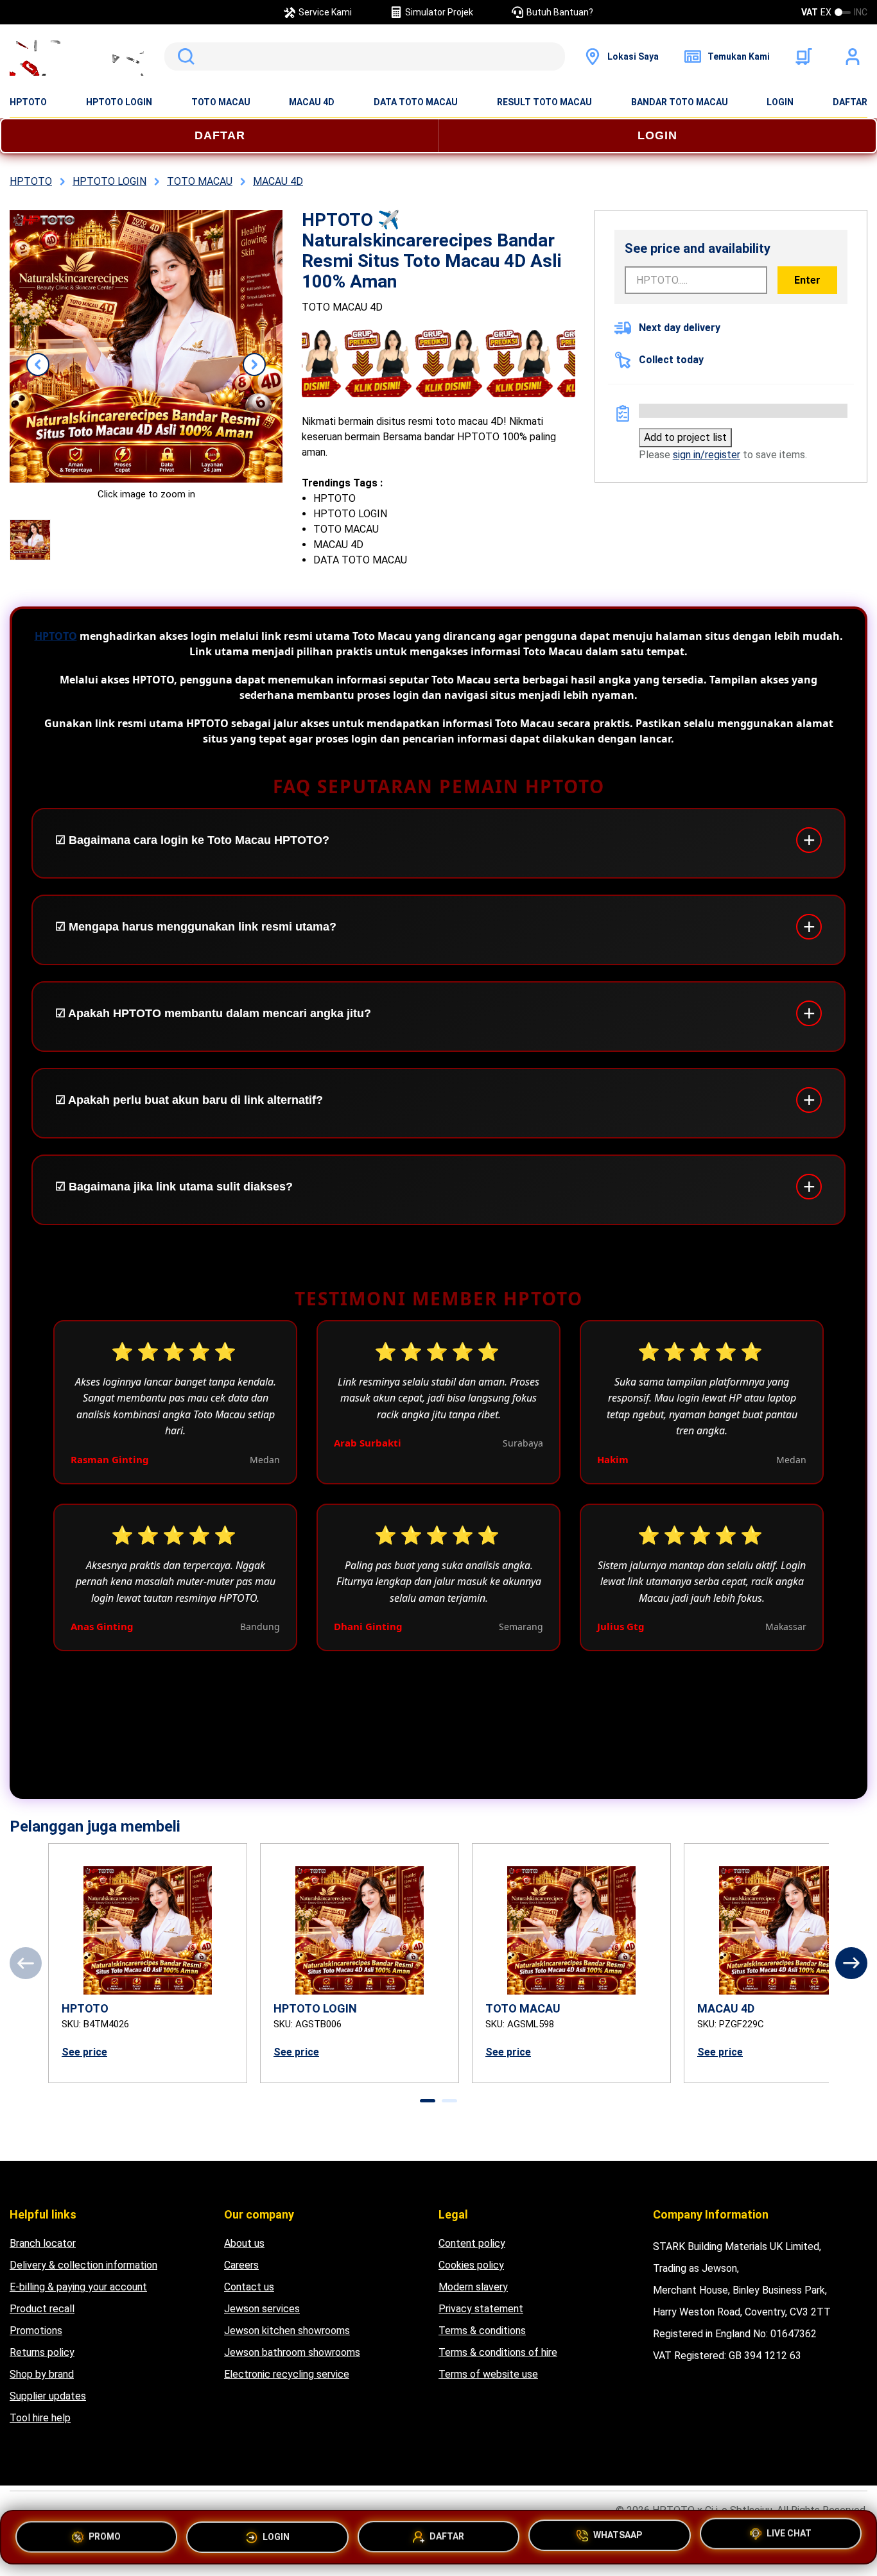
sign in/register (707, 455)
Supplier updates (48, 2396)
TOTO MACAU (221, 102)
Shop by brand (42, 2374)
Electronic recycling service (287, 2374)
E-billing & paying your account (78, 2287)
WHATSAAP (618, 2534)
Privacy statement (481, 2309)
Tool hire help (40, 2418)
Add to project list (685, 437)
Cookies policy (471, 2265)
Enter (807, 280)
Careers (241, 2265)
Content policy (472, 2243)
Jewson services (262, 2309)
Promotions (36, 2331)
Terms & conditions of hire (498, 2352)
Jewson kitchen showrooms (287, 2331)
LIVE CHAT (789, 2536)
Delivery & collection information (83, 2265)
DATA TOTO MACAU (416, 102)
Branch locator (43, 2243)
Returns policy (42, 2352)
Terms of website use (488, 2374)
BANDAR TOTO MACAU (680, 102)
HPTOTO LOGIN (119, 102)
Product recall (42, 2309)
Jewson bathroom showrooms (292, 2352)
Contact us (249, 2287)
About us (244, 2243)
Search (184, 56)
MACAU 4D (312, 102)
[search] (365, 56)
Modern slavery (473, 2287)
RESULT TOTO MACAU (544, 102)
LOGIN (780, 102)
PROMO (105, 2532)
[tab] (428, 2101)
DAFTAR (850, 102)
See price (84, 2052)
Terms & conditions (482, 2331)
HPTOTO (28, 102)
